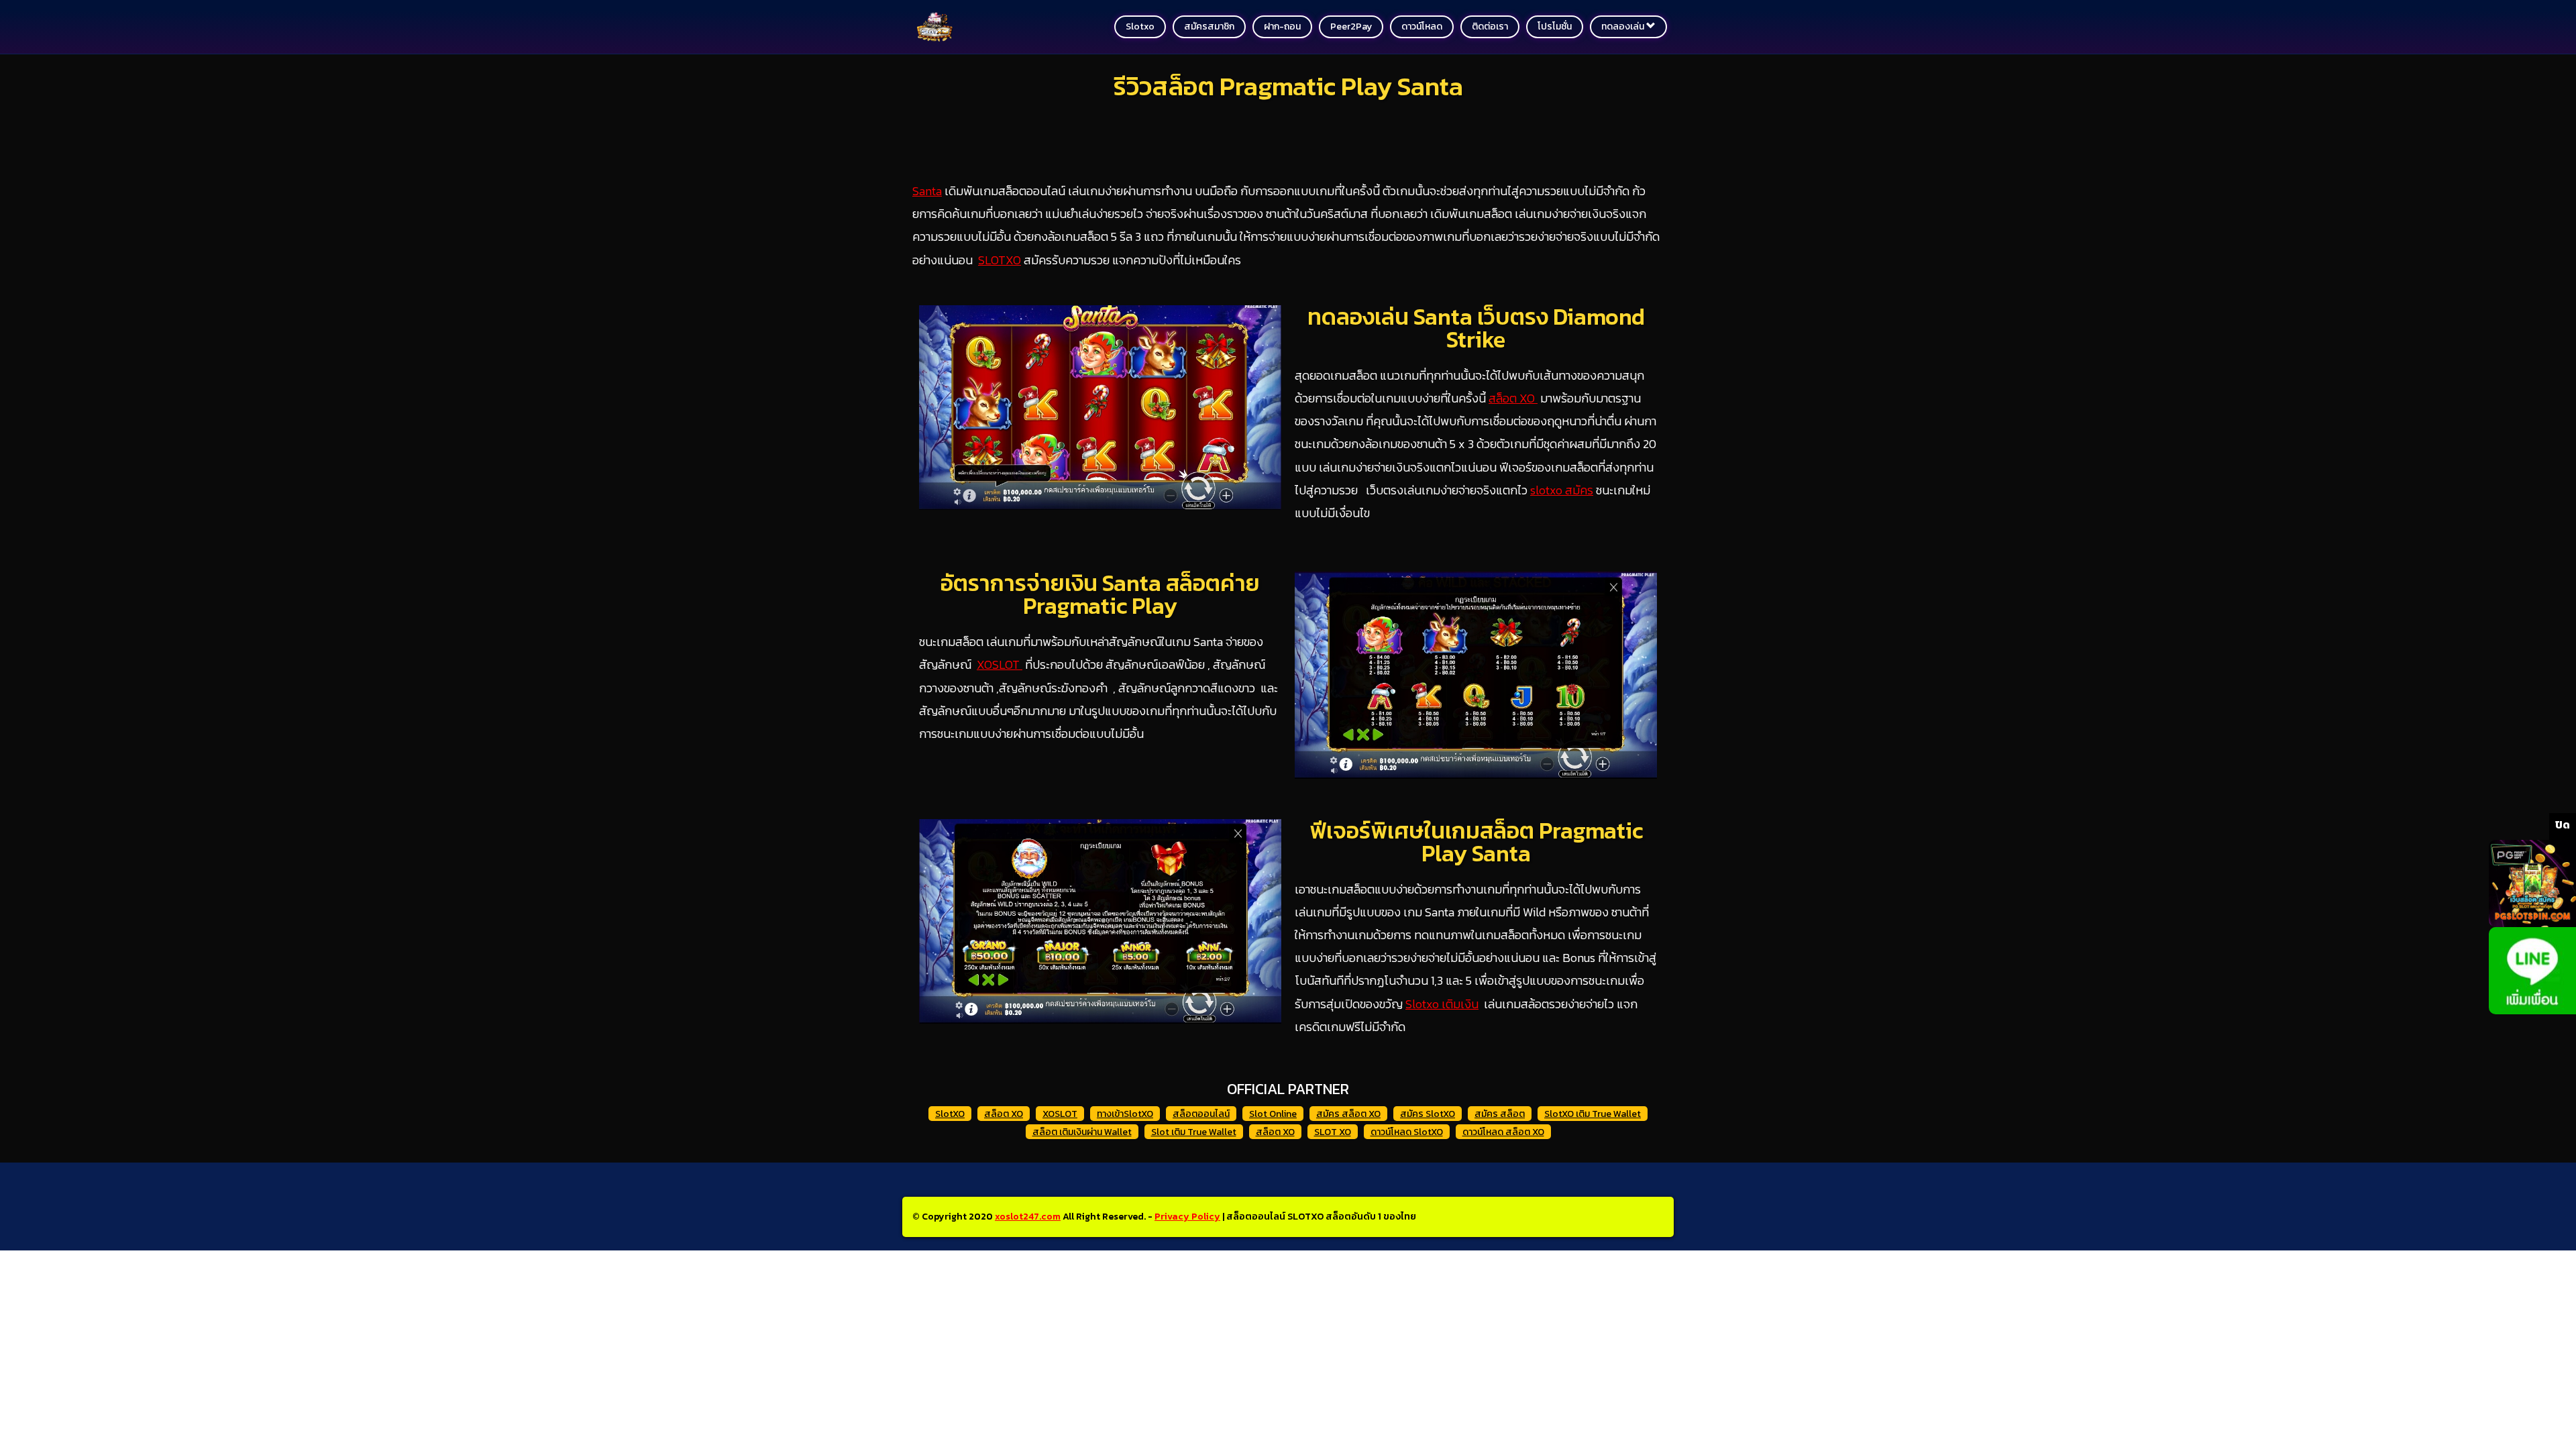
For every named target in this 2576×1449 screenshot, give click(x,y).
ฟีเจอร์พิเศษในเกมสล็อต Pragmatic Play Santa (1476, 842)
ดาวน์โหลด (1422, 26)
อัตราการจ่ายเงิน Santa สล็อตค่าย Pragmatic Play (1100, 594)
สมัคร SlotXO (1428, 1114)
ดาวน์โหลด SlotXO (1407, 1132)
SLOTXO (1000, 260)
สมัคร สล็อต (1500, 1114)
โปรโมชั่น (1555, 26)
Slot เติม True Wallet (1194, 1132)
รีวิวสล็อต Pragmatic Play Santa (1288, 86)
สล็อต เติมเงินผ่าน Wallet (1082, 1132)
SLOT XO (1333, 1132)
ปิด (2563, 824)
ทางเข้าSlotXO (1125, 1114)
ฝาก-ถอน (1282, 26)
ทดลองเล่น (1624, 26)
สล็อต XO (1513, 398)
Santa (927, 191)
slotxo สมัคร (1562, 490)
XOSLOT (1000, 664)
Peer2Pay (1351, 26)
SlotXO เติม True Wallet (1593, 1114)
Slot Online (1273, 1114)
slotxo (1140, 26)
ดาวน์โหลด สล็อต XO (1503, 1132)
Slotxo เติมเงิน (1442, 1004)
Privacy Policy (1187, 1217)
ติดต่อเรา (1490, 26)
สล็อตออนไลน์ (1201, 1114)
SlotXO (950, 1114)
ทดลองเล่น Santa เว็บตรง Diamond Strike (1476, 328)
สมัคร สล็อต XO (1348, 1114)
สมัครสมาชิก (1209, 26)
